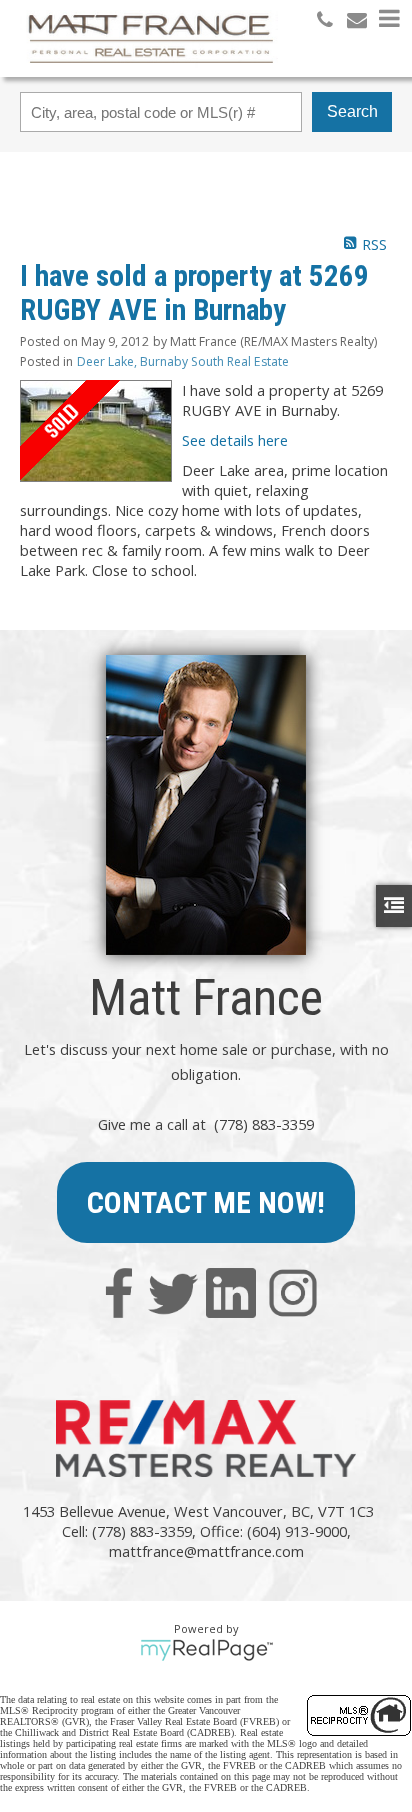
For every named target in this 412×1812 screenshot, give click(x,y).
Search (352, 111)
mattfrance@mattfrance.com (206, 1551)
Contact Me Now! (206, 1202)
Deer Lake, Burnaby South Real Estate (183, 361)
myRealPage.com (206, 1650)
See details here (235, 440)
